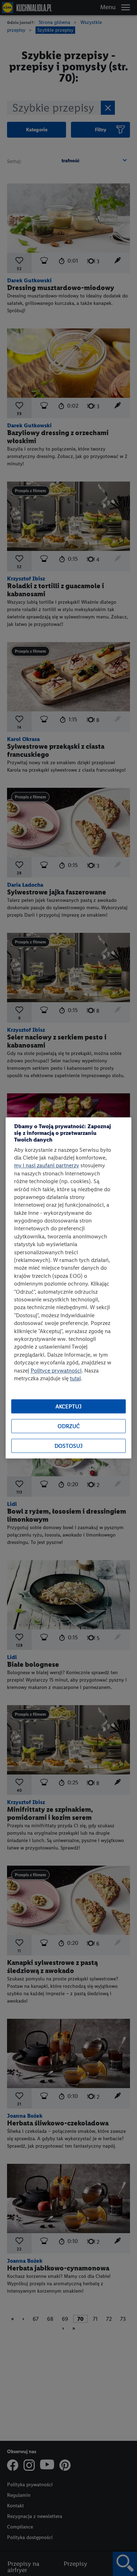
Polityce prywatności (56, 1371)
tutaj (75, 1378)
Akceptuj (68, 1406)
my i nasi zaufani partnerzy (47, 1166)
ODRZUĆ (69, 1426)
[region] (68, 1288)
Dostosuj (68, 1446)
